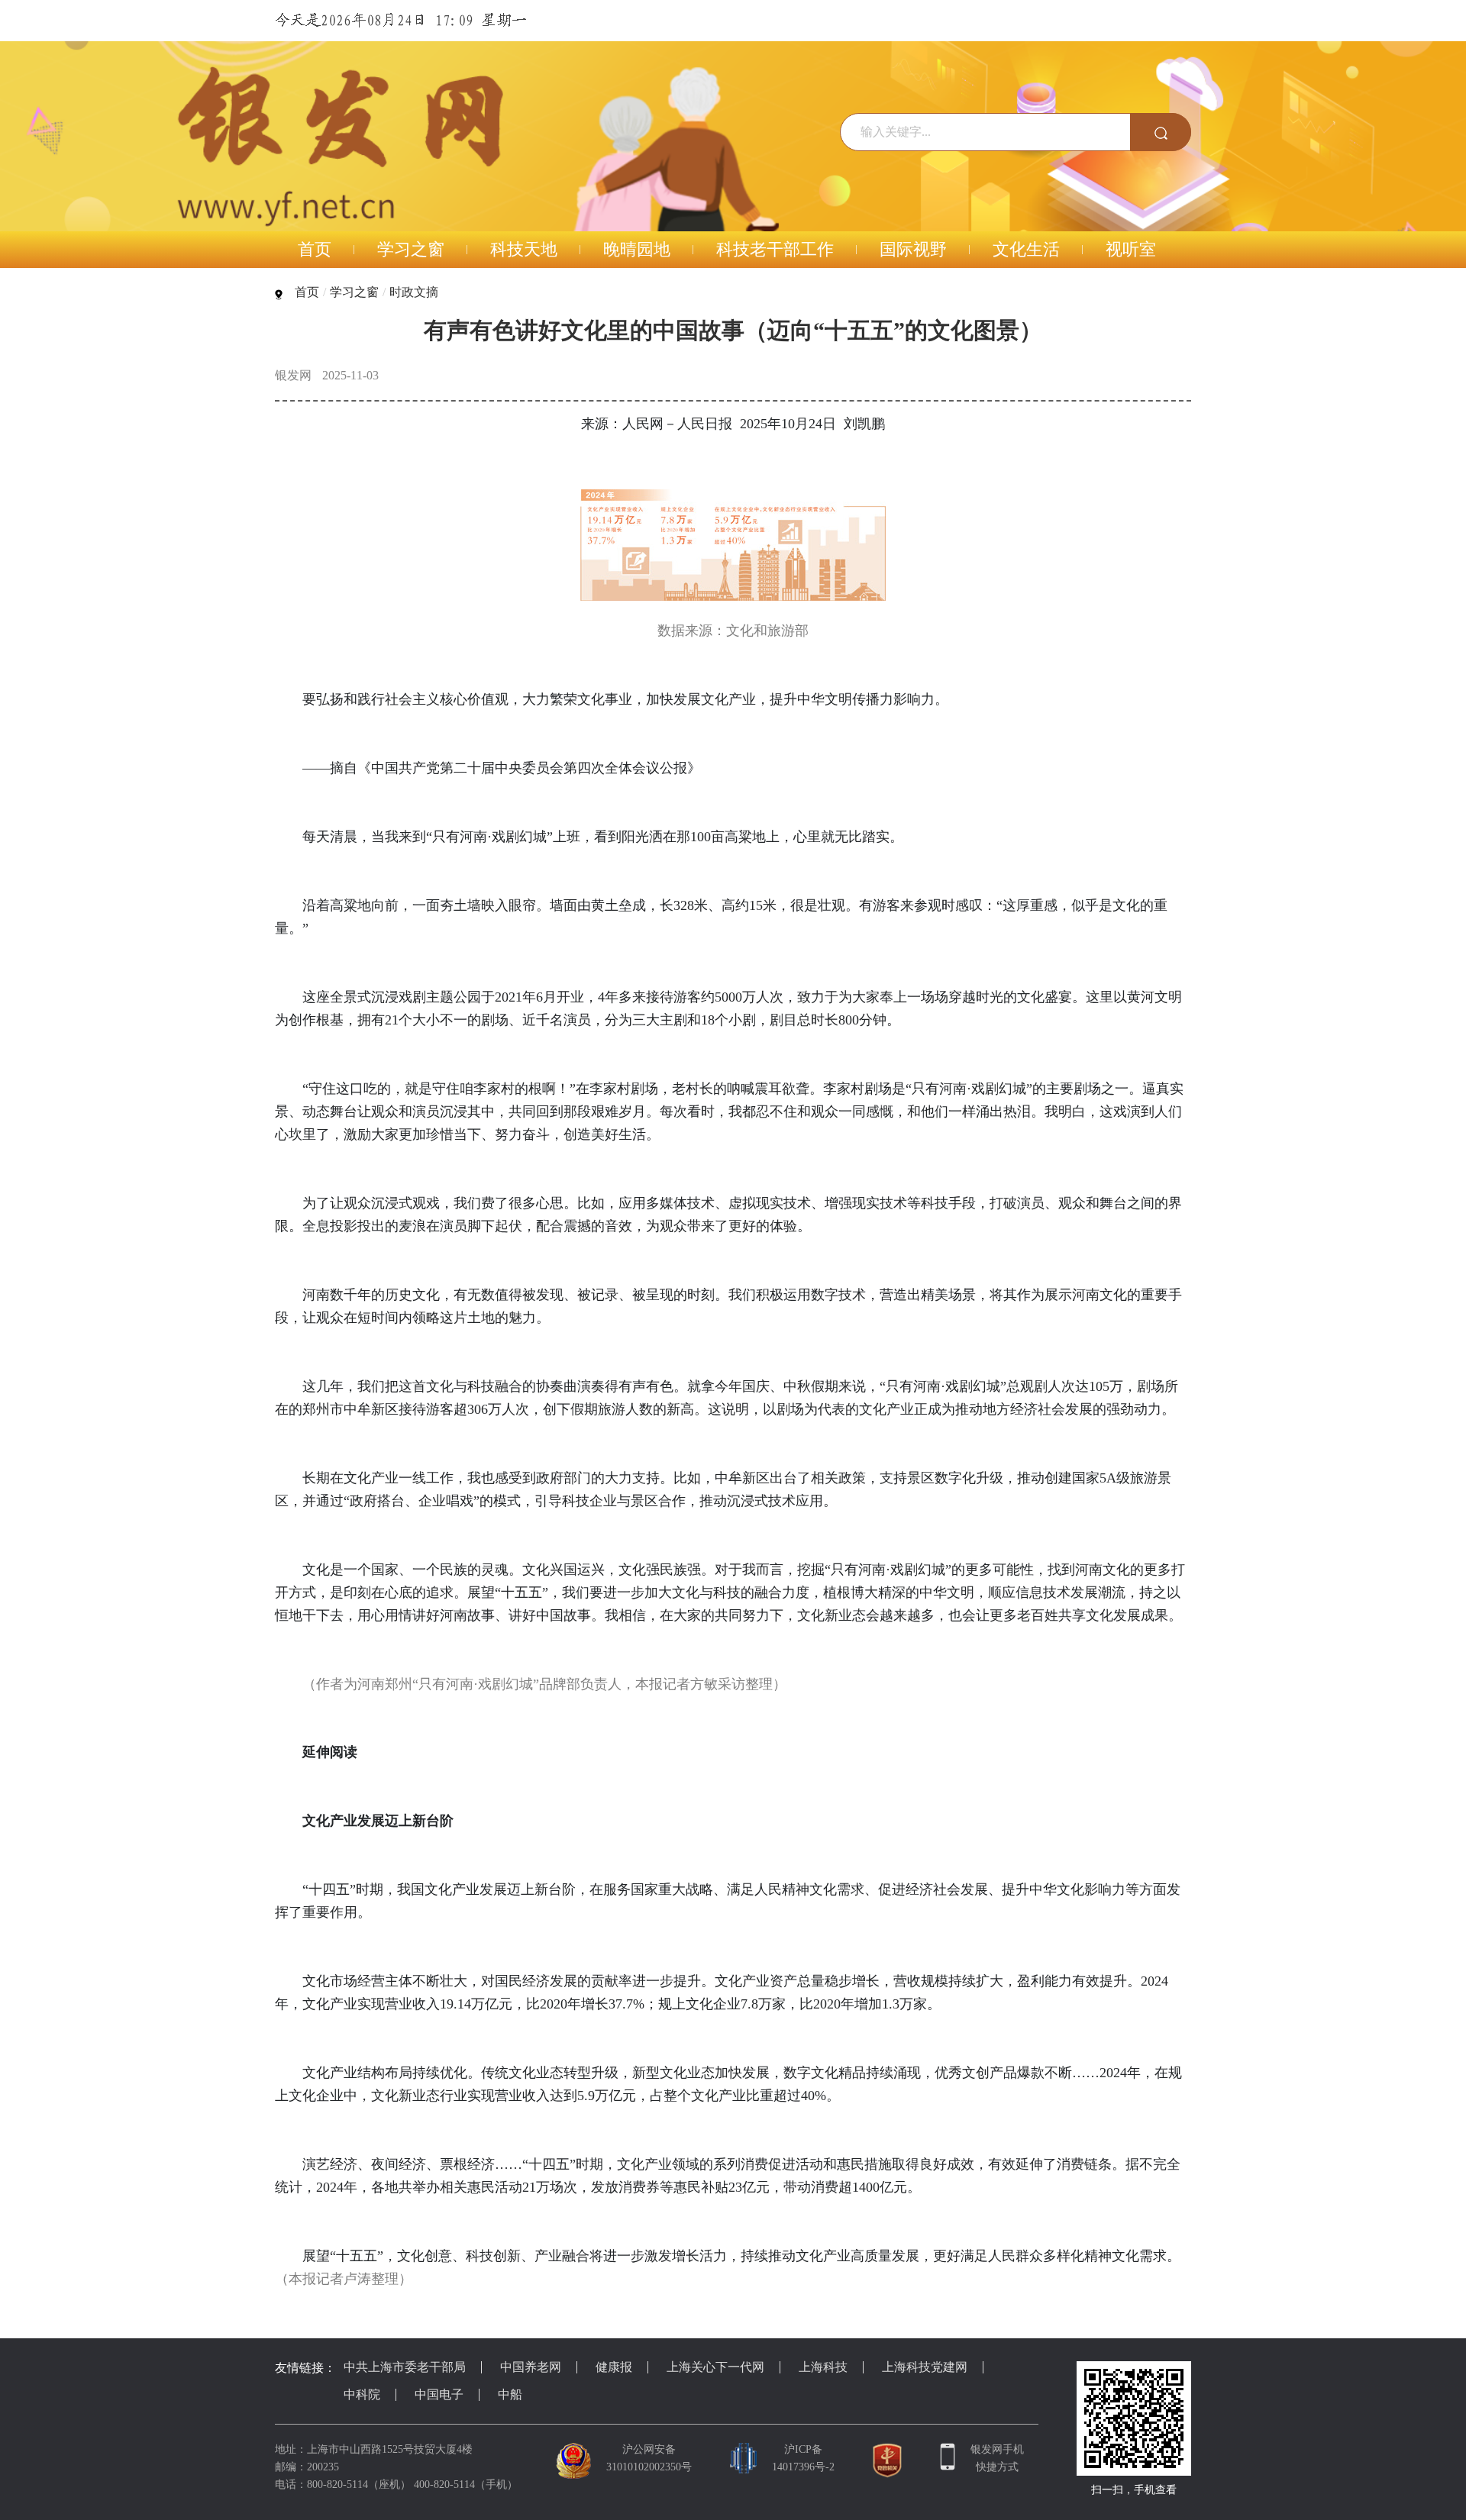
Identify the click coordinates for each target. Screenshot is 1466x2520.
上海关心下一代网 (715, 2367)
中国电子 (439, 2394)
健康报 (614, 2367)
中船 (510, 2394)
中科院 (362, 2394)
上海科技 (823, 2367)
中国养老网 (531, 2367)
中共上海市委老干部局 (405, 2367)
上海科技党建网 (925, 2367)
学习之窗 (354, 292)
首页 (307, 292)
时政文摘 (414, 292)
